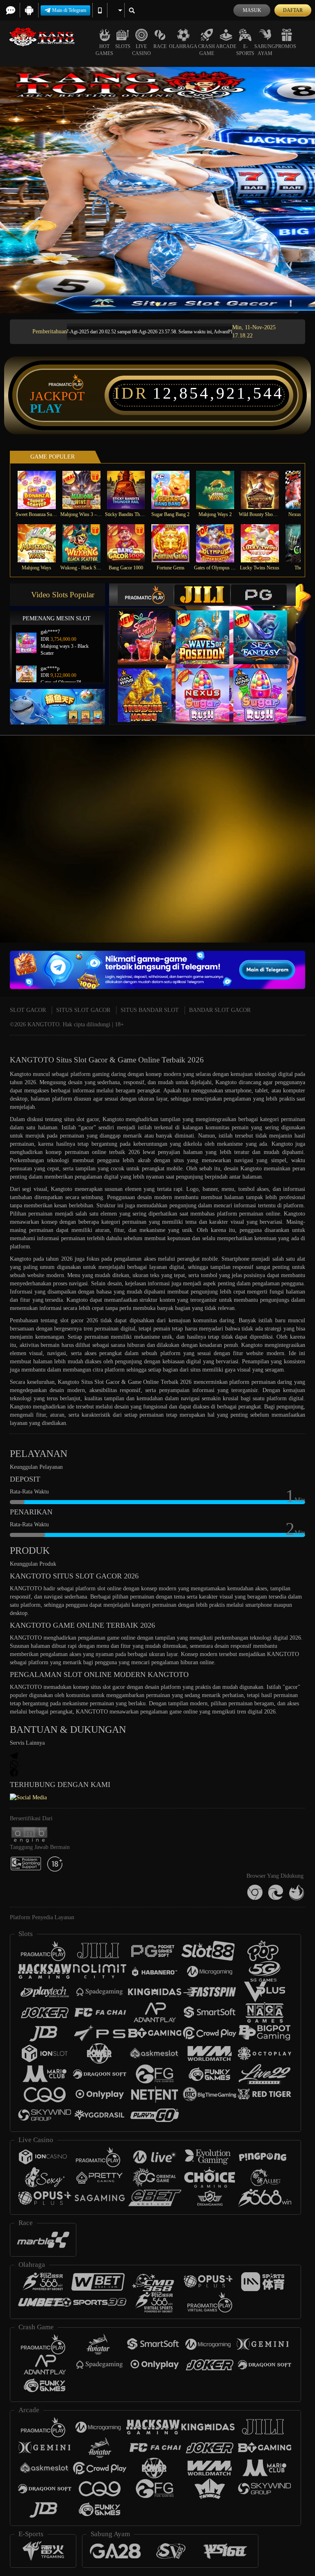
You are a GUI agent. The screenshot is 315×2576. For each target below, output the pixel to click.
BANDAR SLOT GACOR (220, 1010)
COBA (150, 629)
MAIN (42, 490)
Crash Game (207, 50)
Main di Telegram (69, 10)
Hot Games (104, 50)
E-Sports (245, 50)
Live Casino (142, 50)
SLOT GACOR (28, 1010)
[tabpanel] (157, 190)
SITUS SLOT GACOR (83, 1010)
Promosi (286, 46)
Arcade (226, 46)
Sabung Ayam (265, 50)
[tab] (146, 595)
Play (46, 408)
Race (160, 46)
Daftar (293, 10)
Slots (123, 46)
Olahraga (183, 46)
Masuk (252, 10)
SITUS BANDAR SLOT (150, 1010)
